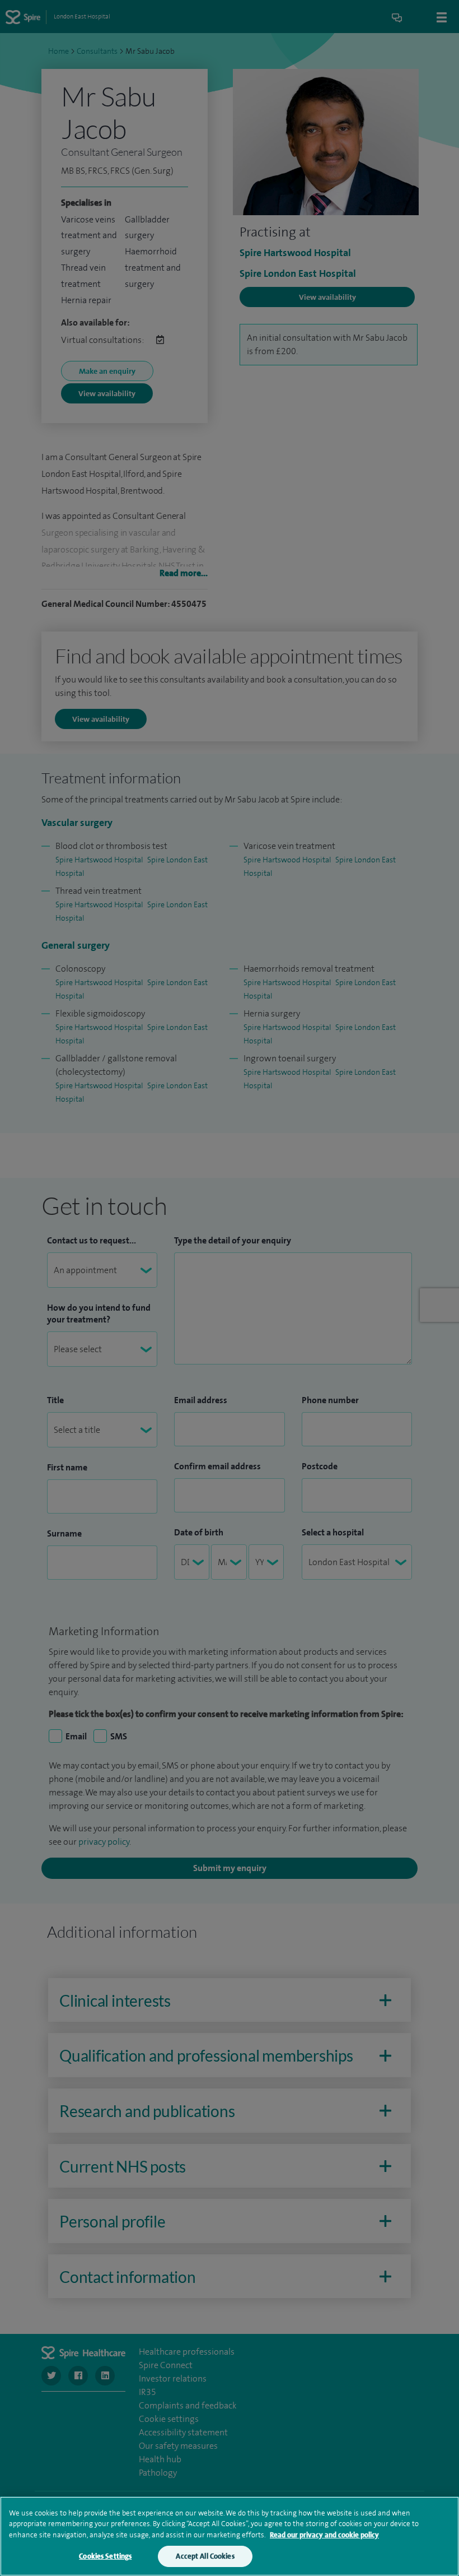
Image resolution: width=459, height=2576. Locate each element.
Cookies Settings (105, 2556)
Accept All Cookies (205, 2556)
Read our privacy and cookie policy (324, 2535)
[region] (230, 2536)
